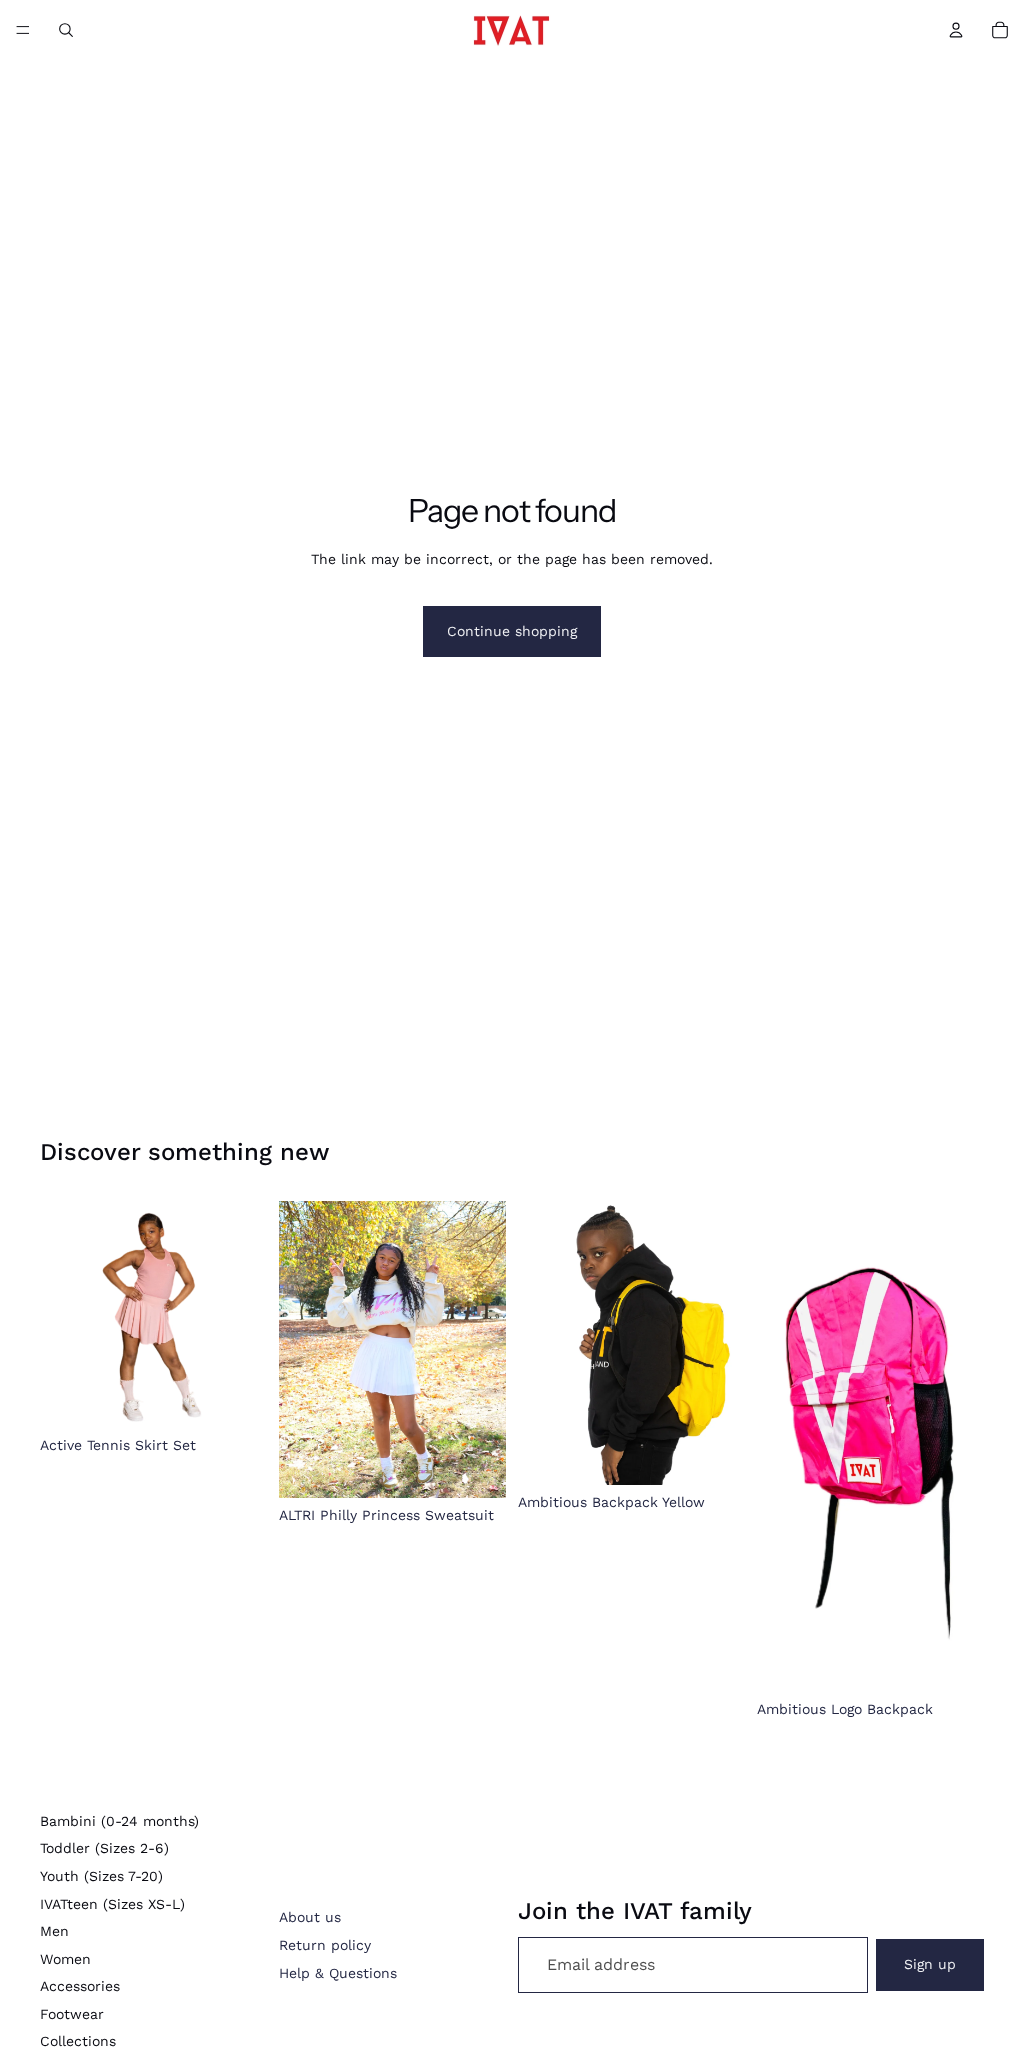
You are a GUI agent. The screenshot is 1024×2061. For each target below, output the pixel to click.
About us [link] (310, 1917)
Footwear (72, 2014)
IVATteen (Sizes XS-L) (112, 1904)
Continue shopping (512, 631)
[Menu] (23, 30)
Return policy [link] (325, 1945)
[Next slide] (723, 1343)
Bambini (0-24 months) (119, 1821)
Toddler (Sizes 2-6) (104, 1848)
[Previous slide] (540, 1343)
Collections (78, 2041)
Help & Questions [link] (338, 1973)
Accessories (80, 1986)
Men (54, 1931)
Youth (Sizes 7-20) (101, 1876)
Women (65, 1959)
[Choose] (236, 1397)
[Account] (956, 30)
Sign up (930, 1964)
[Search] (66, 30)
